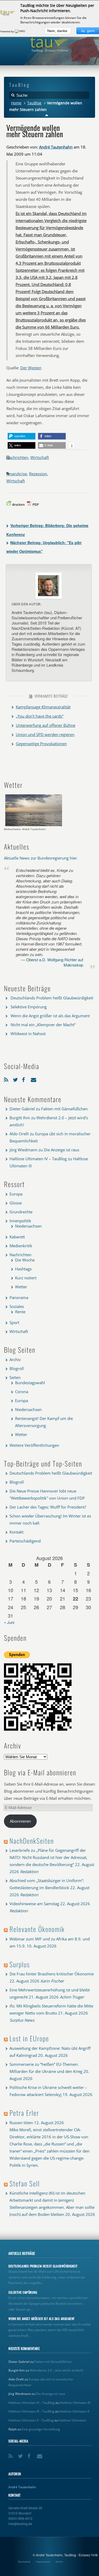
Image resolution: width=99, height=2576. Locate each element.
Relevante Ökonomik (37, 1929)
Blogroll (17, 1368)
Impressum (43, 2562)
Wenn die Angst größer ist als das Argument (50, 1016)
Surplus (20, 1964)
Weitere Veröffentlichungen (34, 1445)
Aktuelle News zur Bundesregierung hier (40, 858)
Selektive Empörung (29, 1007)
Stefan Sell (25, 2183)
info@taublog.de (20, 2524)
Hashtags (23, 1269)
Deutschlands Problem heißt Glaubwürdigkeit (52, 998)
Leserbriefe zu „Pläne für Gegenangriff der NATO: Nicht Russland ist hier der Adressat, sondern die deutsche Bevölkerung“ (48, 1857)
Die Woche (25, 1260)
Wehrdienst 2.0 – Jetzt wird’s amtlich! (56, 2370)
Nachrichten (17, 457)
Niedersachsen (28, 1226)
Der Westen (31, 368)
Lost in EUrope (29, 2038)
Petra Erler (24, 2113)
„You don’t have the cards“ (40, 716)
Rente (20, 1312)
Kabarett (17, 1237)
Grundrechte (21, 1212)
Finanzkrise (17, 474)
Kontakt (16, 1532)
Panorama (19, 1297)
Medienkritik (21, 1246)
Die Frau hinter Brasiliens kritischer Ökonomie (52, 1974)
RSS (7, 1079)
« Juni (9, 1622)
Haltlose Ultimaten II (74, 2411)
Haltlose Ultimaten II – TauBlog (31, 2420)
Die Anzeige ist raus (62, 1150)
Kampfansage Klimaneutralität (43, 707)
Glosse (16, 1203)
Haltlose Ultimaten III (75, 2403)
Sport (14, 1322)
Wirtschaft (40, 457)
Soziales (17, 1306)
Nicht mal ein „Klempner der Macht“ (43, 1025)
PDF (36, 504)
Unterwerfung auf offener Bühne (46, 725)
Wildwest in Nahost (28, 1034)
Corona (22, 1392)
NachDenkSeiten (32, 1841)
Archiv (15, 1359)
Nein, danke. (58, 31)
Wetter (21, 1287)
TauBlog (34, 103)
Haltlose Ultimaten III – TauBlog (31, 2411)
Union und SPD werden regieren (45, 734)
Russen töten (21, 2123)
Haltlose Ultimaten (72, 2420)
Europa (16, 1194)
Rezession (38, 474)
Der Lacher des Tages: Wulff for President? (48, 1507)
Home (16, 103)
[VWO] (20, 31)
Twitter (16, 1079)
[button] (22, 436)
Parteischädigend (25, 1541)
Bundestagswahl (30, 1383)
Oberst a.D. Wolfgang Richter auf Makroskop (55, 962)
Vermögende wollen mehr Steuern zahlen (35, 131)
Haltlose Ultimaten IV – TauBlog (38, 1159)
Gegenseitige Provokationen (41, 744)
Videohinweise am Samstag (34, 1904)
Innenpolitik (20, 1221)
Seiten (15, 1377)
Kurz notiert (26, 1278)
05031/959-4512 (20, 2518)
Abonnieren (20, 1821)
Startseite (24, 2562)
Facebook (25, 1079)
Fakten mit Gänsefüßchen (64, 1109)
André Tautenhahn (56, 147)
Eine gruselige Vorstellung (41, 2429)
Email (34, 1079)
